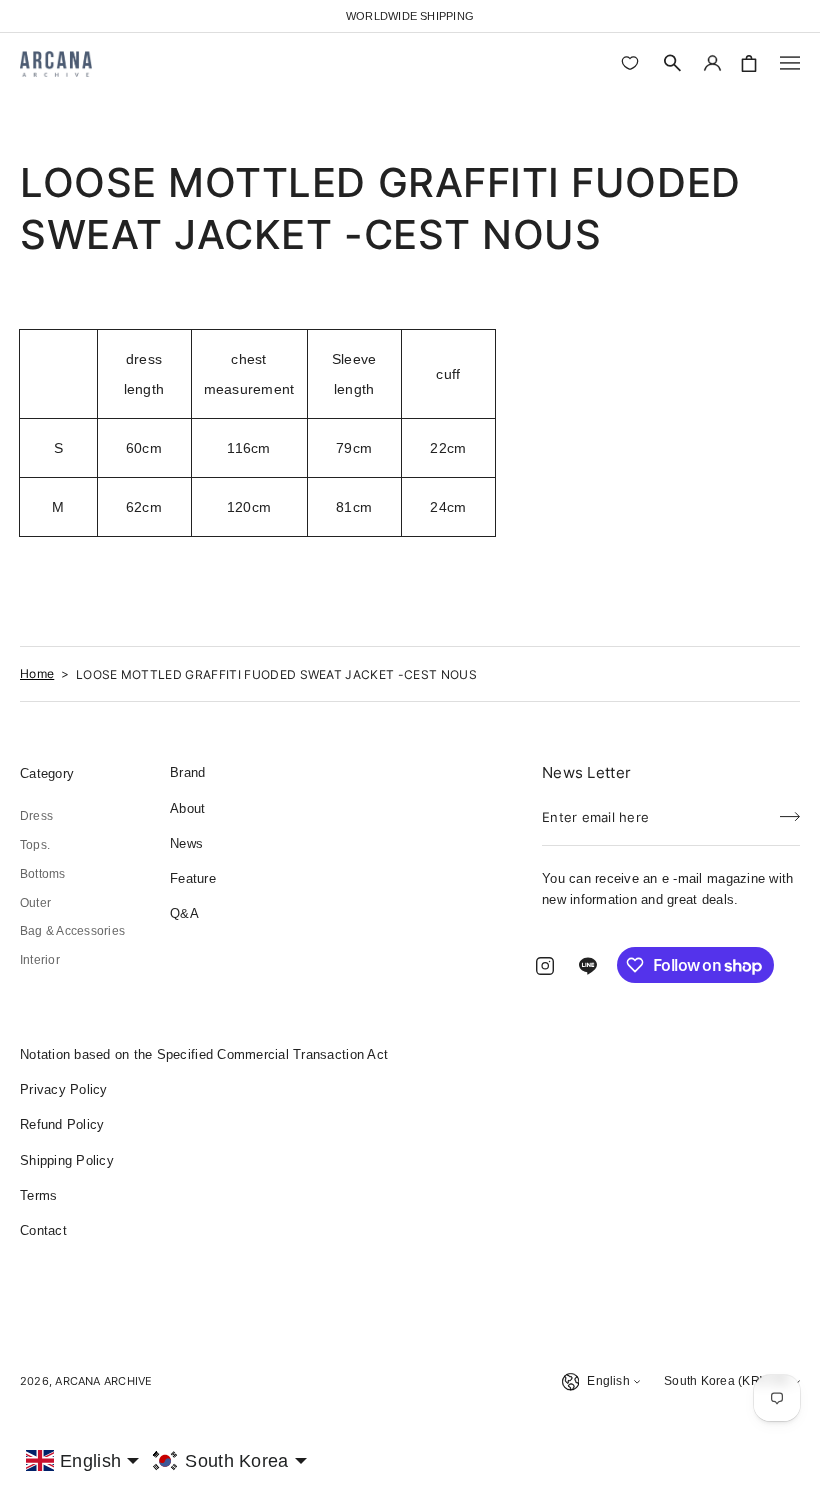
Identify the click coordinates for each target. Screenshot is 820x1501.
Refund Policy (62, 1124)
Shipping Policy (67, 1160)
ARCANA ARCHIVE (103, 1381)
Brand (187, 772)
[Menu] (790, 63)
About (187, 808)
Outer (35, 903)
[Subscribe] (790, 811)
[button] (673, 63)
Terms (38, 1195)
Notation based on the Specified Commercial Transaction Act (204, 1054)
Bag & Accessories (72, 931)
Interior (40, 960)
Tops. (35, 845)
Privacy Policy (64, 1089)
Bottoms (43, 874)
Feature (193, 878)
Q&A (184, 913)
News (186, 843)
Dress (36, 816)
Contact (43, 1230)
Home (37, 673)
